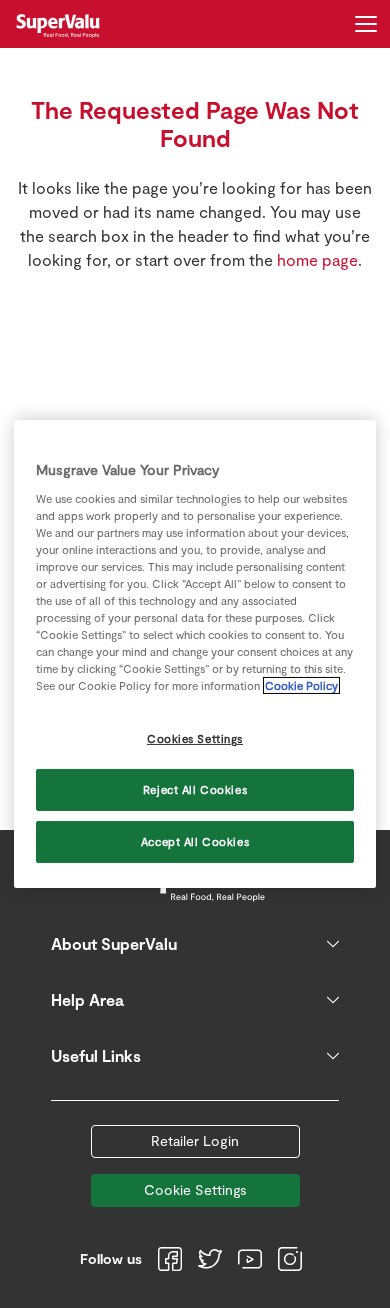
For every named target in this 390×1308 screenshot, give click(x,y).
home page (317, 259)
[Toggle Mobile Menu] (366, 24)
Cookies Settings (195, 738)
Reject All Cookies (195, 789)
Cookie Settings (195, 1189)
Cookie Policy (301, 685)
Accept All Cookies (195, 841)
